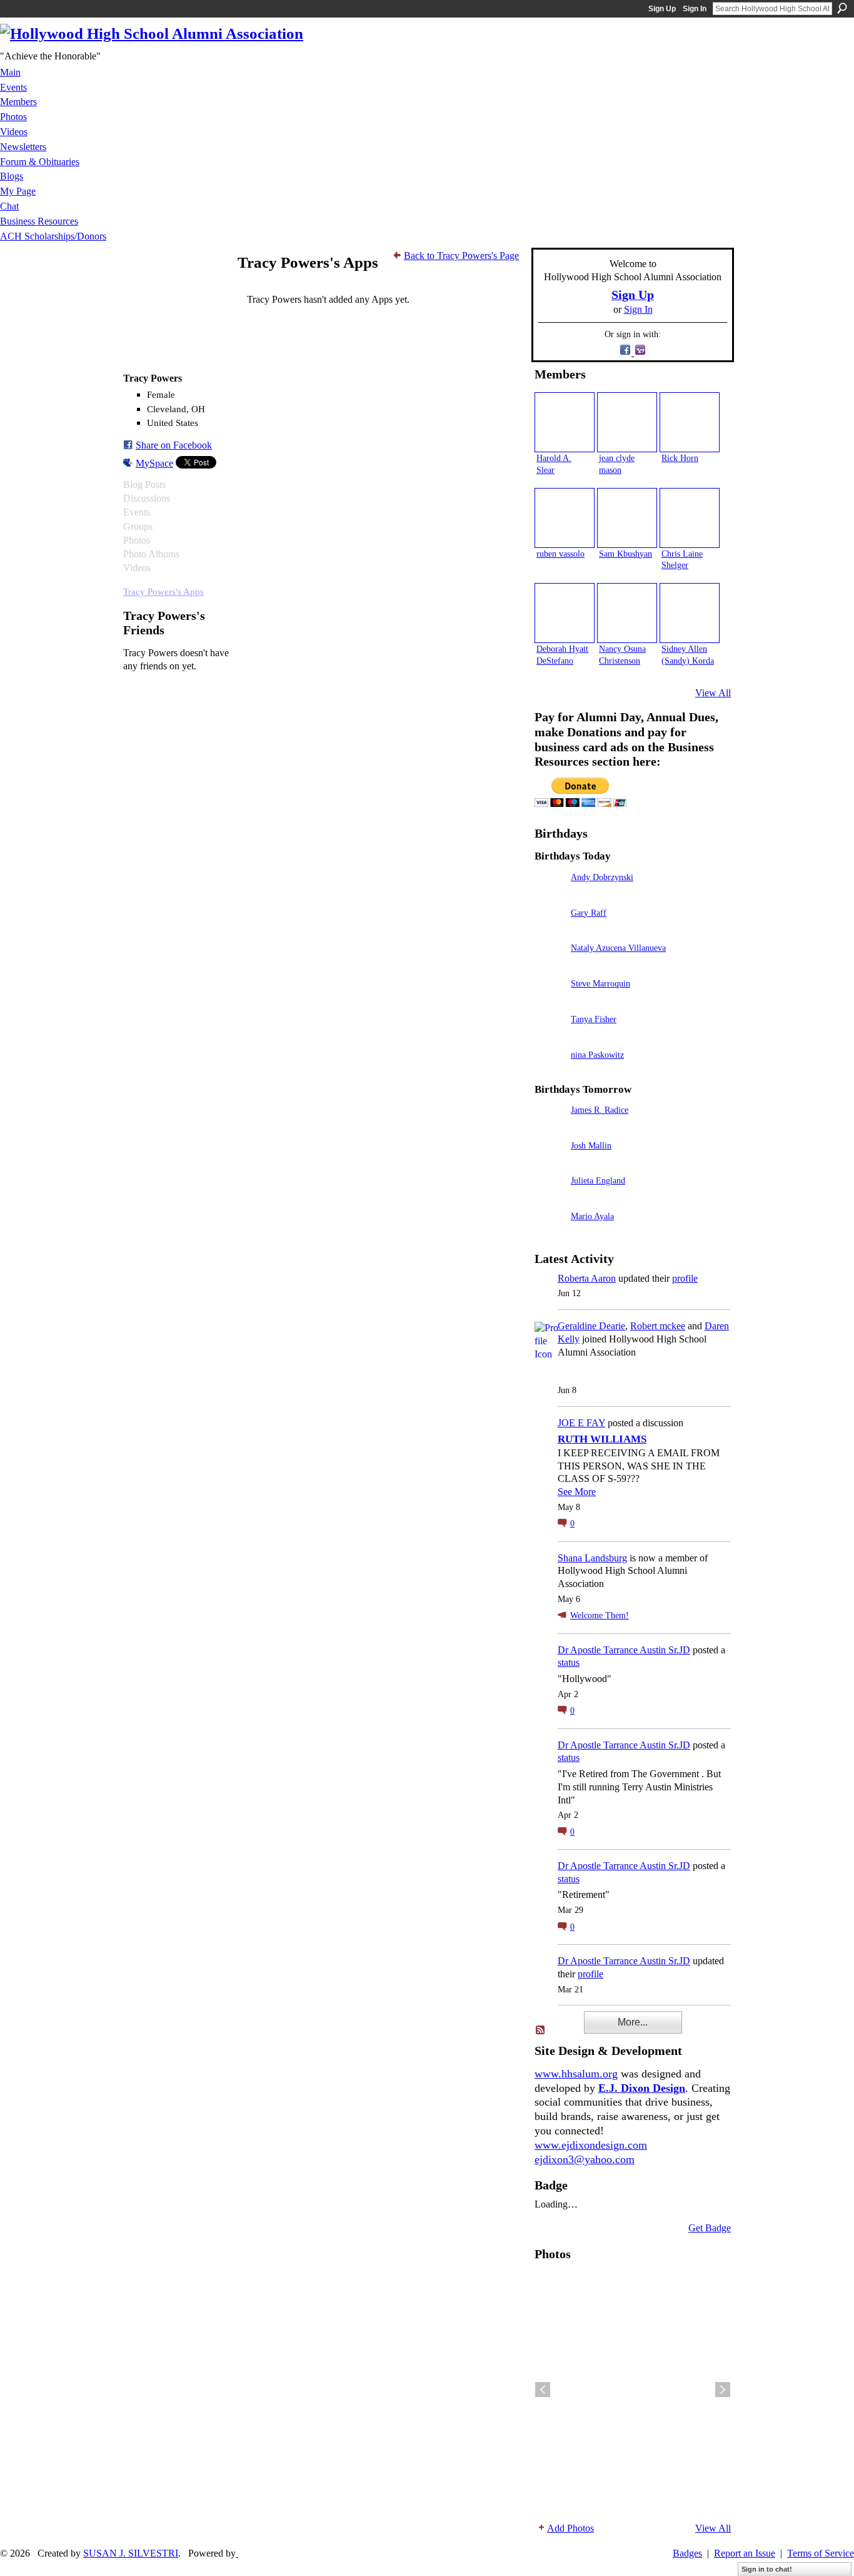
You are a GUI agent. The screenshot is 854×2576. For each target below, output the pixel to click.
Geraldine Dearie (591, 1326)
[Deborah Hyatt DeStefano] (565, 613)
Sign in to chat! (767, 2569)
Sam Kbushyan (625, 554)
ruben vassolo (560, 554)
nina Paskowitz (597, 1055)
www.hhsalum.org (576, 2074)
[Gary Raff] (550, 931)
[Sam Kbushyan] (627, 518)
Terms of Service (821, 2553)
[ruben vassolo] (565, 518)
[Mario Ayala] (550, 1234)
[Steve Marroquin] (550, 1001)
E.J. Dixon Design (642, 2088)
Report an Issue (745, 2553)
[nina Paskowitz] (550, 1072)
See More (577, 1492)
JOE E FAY (581, 1423)
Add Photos (570, 2528)
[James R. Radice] (550, 1128)
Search (842, 8)
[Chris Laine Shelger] (690, 518)
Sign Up (662, 9)
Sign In (695, 9)
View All (713, 693)
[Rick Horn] (690, 422)
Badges (687, 2553)
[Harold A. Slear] (565, 422)
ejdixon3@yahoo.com (585, 2159)
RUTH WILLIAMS (602, 1439)
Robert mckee (658, 1326)
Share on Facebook (174, 445)
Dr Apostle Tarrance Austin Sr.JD (624, 1650)
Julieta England (598, 1180)
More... (633, 2022)
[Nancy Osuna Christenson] (627, 613)
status (569, 1662)
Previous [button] (543, 2390)
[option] (633, 2390)
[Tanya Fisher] (550, 1037)
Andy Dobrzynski (602, 877)
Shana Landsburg (592, 1558)
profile (685, 1278)
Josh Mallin (591, 1145)
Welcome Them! (600, 1615)
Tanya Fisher (594, 1019)
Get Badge (710, 2228)
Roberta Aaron (587, 1278)
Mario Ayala (592, 1216)
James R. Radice (600, 1110)
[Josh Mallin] (550, 1163)
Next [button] (723, 2390)
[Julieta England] (550, 1198)
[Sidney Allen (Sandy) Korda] (690, 613)
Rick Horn (680, 458)
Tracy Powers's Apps (163, 591)
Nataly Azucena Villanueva (618, 948)
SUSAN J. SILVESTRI (131, 2553)
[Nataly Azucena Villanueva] (550, 966)
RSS (541, 2031)
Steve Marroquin (600, 983)
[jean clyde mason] (627, 422)
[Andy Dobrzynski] (550, 895)
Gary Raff (589, 913)
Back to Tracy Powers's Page (461, 256)
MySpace (154, 463)
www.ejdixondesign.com (591, 2145)
